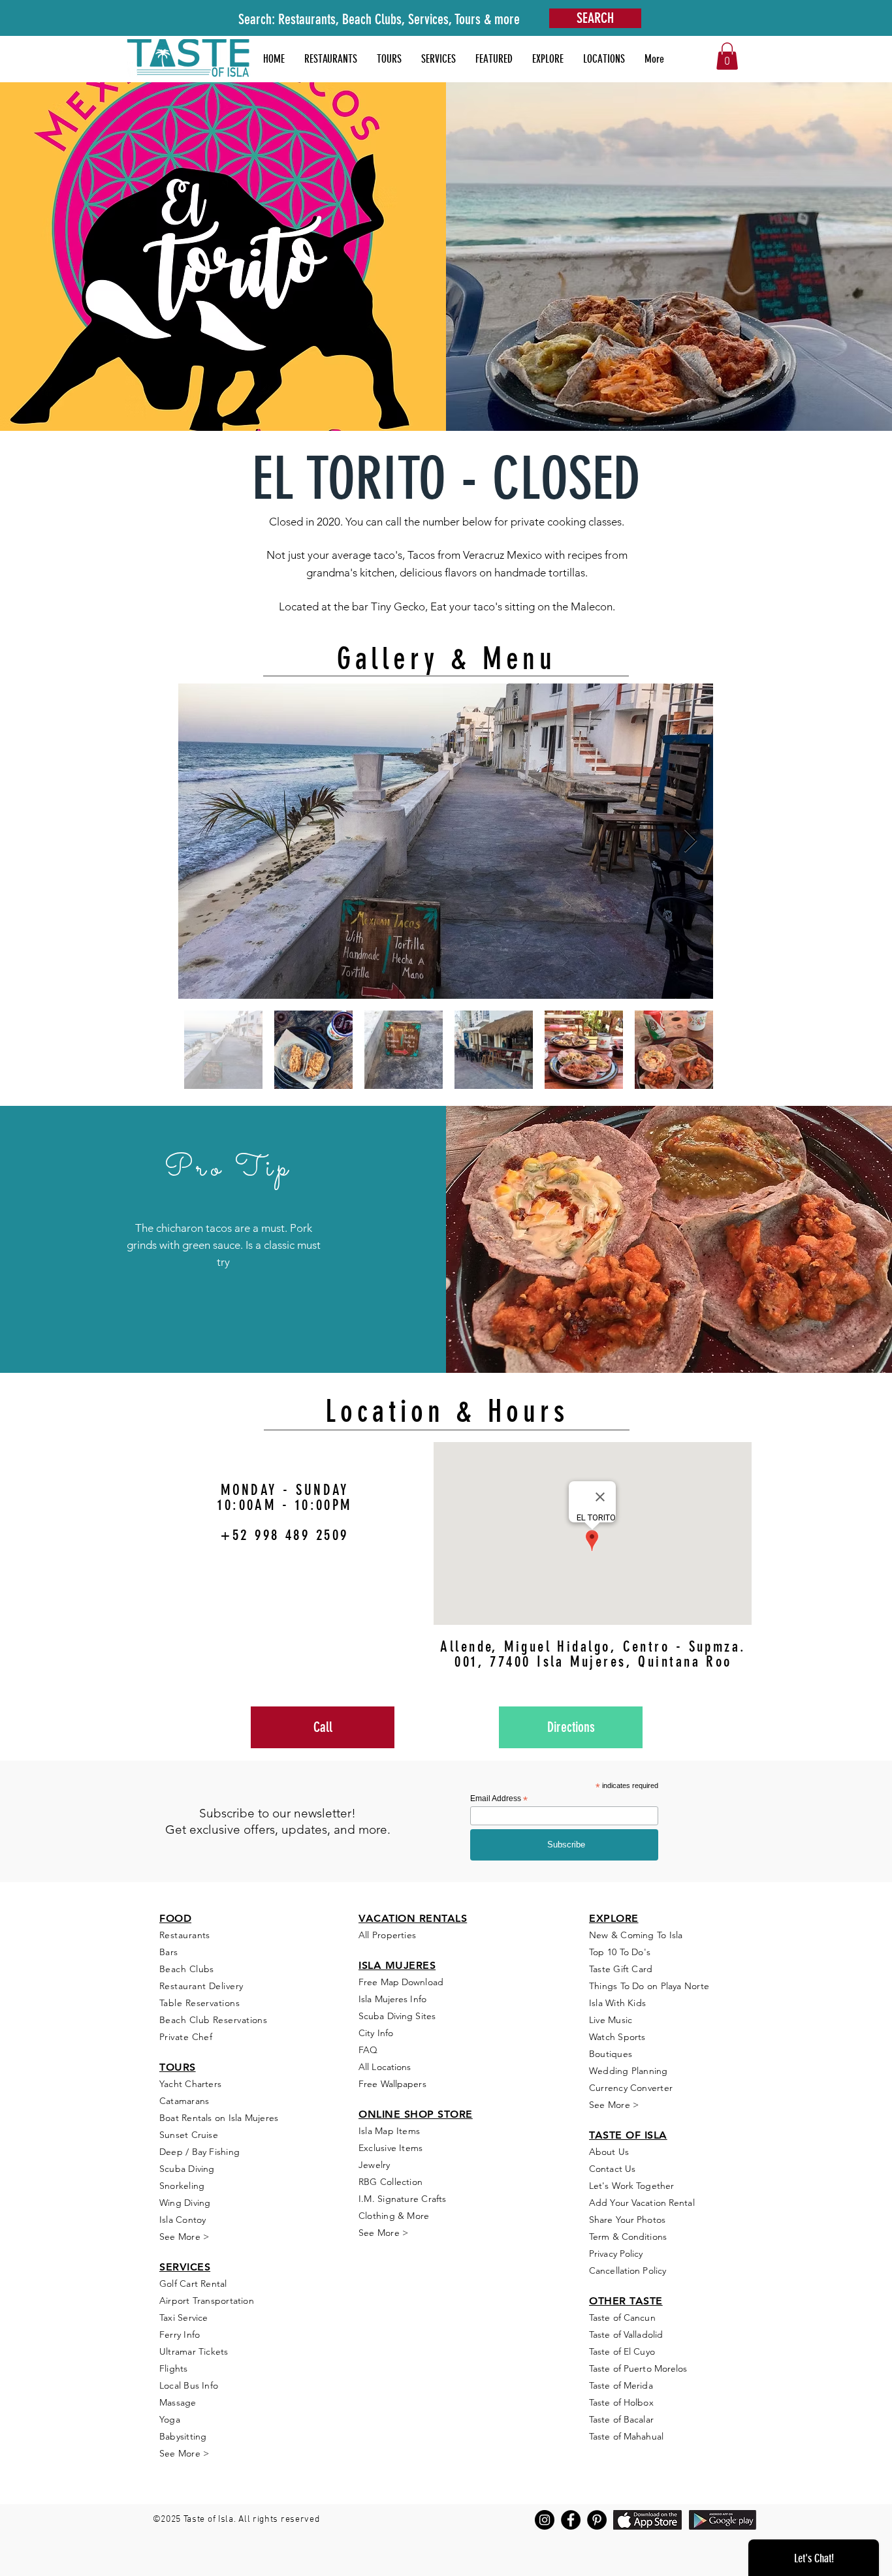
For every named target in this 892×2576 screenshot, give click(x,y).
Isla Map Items (389, 2131)
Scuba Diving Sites (397, 2016)
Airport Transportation (207, 2301)
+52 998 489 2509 (284, 1535)
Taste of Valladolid (626, 2334)
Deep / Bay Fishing (199, 2152)
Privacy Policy (616, 2254)
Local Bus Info (189, 2385)
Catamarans (184, 2101)
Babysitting (183, 2436)
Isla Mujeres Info (392, 1999)
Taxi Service (184, 2317)
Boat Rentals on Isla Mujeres (219, 2118)
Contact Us (612, 2169)
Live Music (611, 2020)
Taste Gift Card (621, 1969)
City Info (376, 2033)
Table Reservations (199, 2003)
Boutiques (611, 2054)
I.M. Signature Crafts (403, 2199)
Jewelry (374, 2165)
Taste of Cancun (622, 2317)
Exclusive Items (390, 2148)
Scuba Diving (187, 2169)
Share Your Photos (627, 2220)
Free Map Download (401, 1982)
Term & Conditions (628, 2237)
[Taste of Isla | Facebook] (571, 2520)
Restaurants (185, 1935)
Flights (174, 2368)
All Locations (385, 2067)
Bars (169, 1952)
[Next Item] (691, 841)
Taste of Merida (621, 2385)
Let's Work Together (631, 2186)
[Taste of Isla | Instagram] (545, 2520)
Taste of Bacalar (621, 2419)
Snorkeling (182, 2186)
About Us (609, 2152)
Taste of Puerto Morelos (638, 2368)
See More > (184, 2237)
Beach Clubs (187, 1969)
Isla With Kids (617, 2003)
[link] (727, 56)
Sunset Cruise (189, 2135)
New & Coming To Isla (636, 1935)
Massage (178, 2402)
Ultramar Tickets (194, 2351)
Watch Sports (617, 2037)
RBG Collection (390, 2182)
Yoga (170, 2419)
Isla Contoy (183, 2220)
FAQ (368, 2050)
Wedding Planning (629, 2071)
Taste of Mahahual (626, 2436)
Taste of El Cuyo (622, 2351)
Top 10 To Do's (621, 1952)
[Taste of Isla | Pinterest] (597, 2520)
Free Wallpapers (392, 2084)
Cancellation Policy (628, 2270)
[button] (494, 59)
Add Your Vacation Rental (642, 2203)
